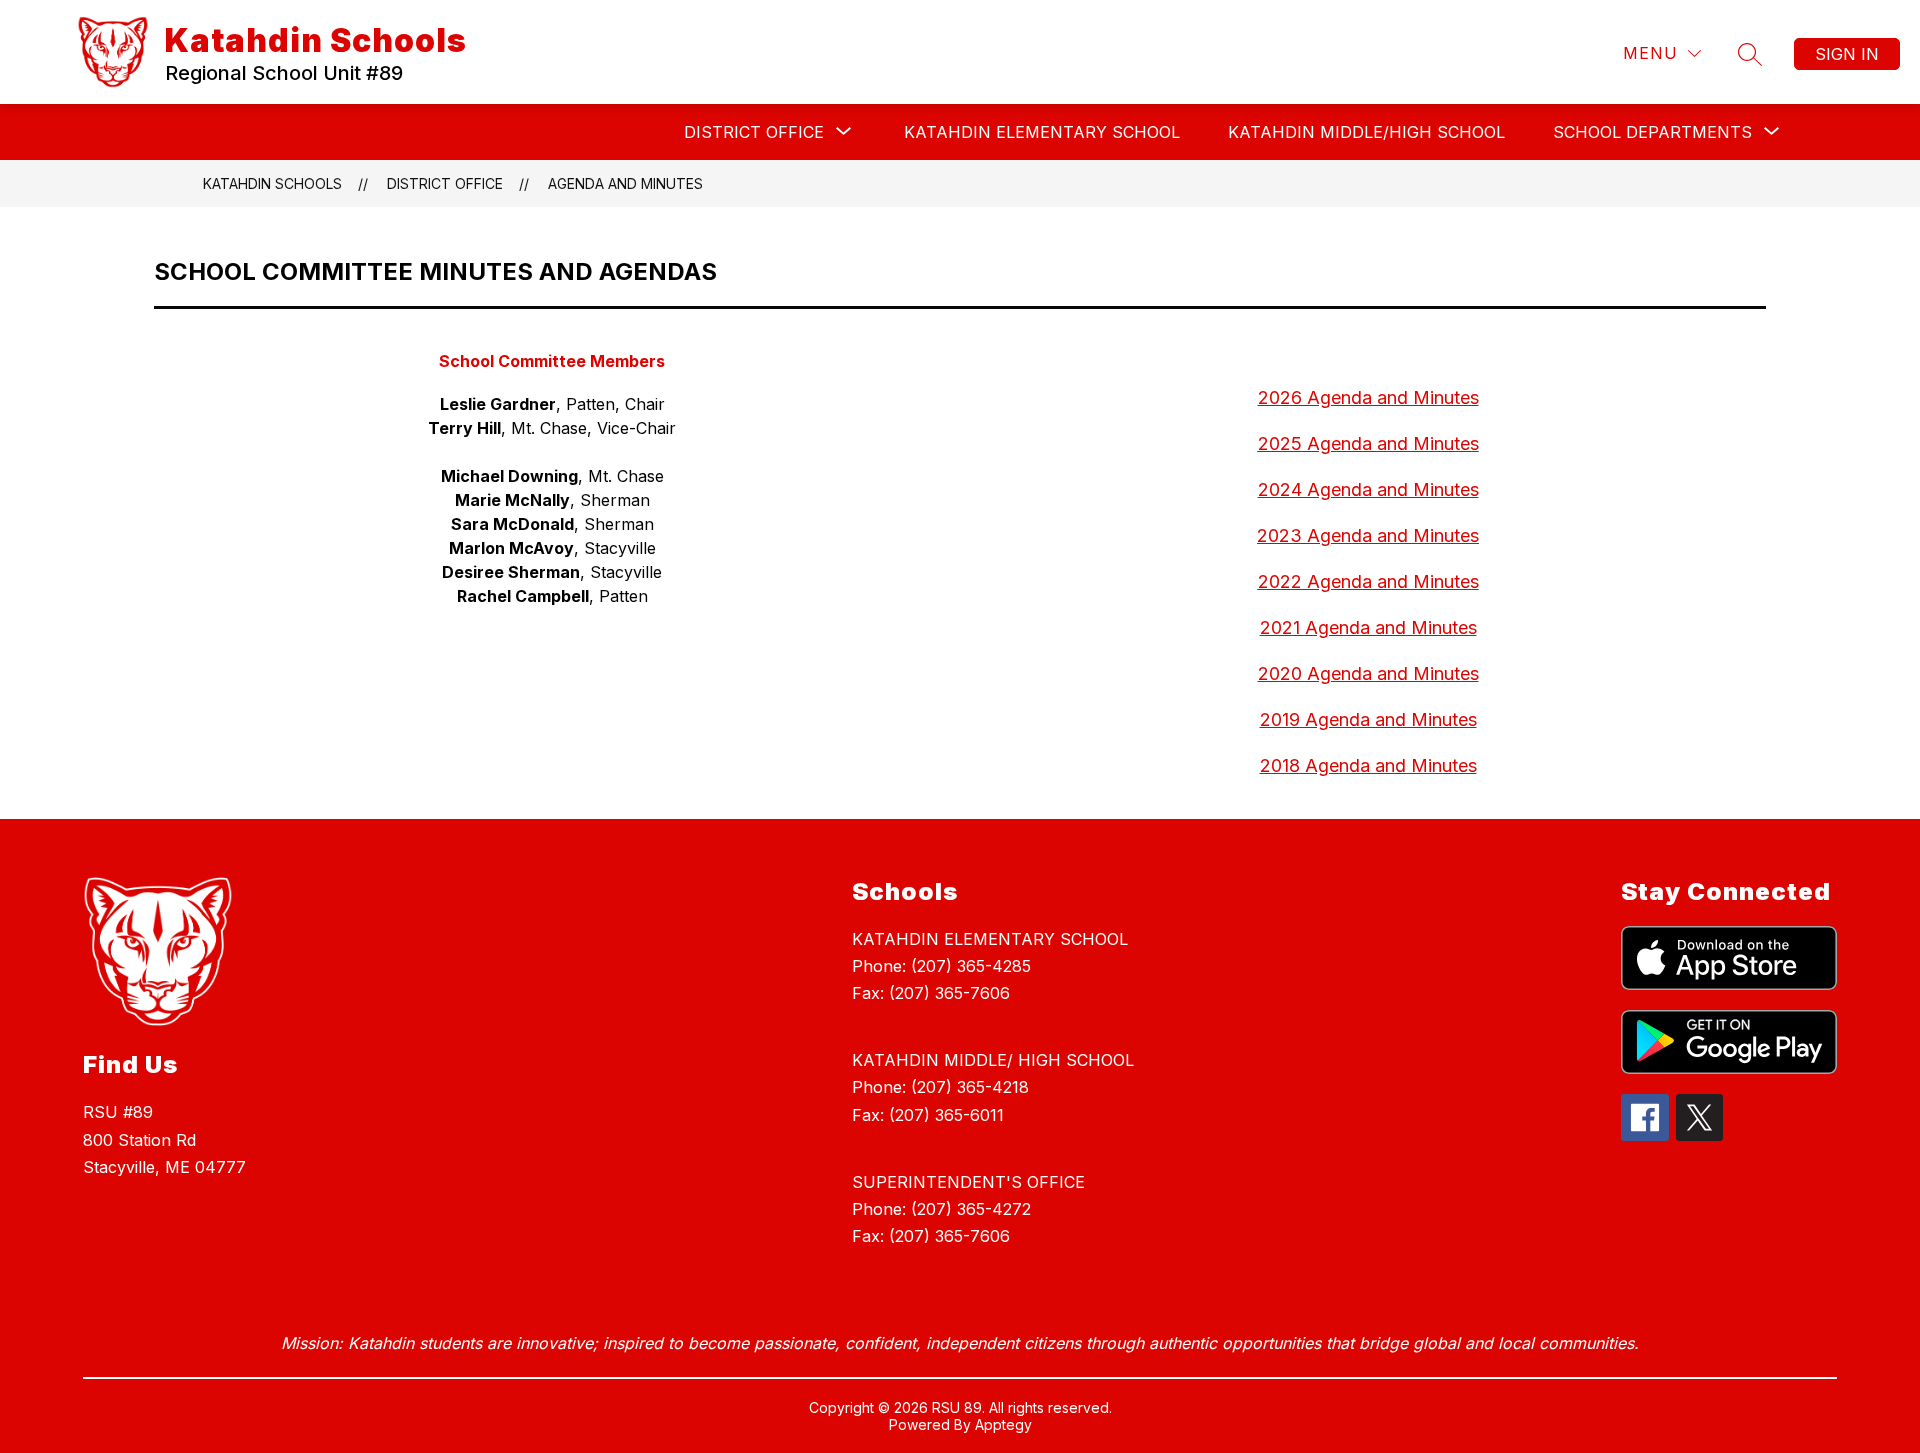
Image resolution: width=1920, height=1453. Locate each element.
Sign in (1847, 54)
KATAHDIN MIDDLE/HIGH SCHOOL (1366, 132)
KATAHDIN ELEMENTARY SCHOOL (1042, 132)
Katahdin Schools (272, 183)
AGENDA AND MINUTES (625, 183)
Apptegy (1003, 1424)
